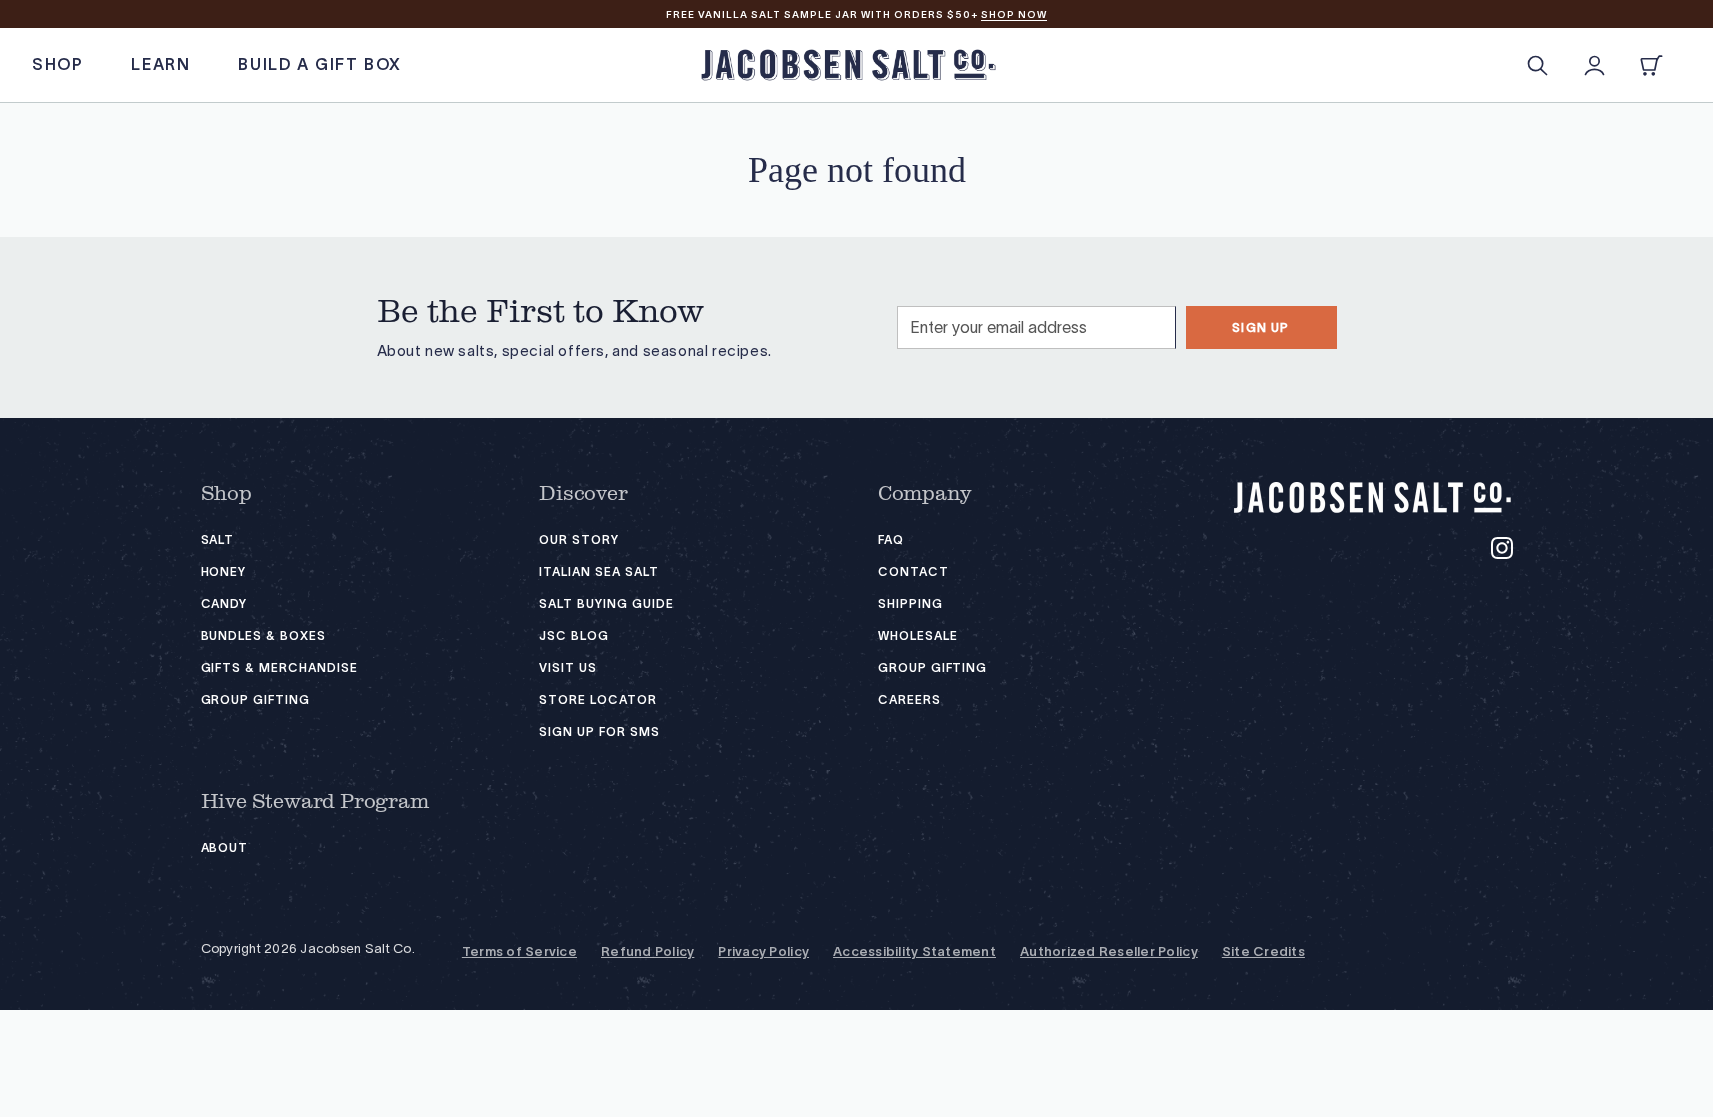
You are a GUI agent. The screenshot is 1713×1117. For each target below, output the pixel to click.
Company (925, 494)
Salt (218, 539)
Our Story (579, 539)
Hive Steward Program (315, 802)
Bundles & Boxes (263, 635)
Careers (909, 699)
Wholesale (918, 635)
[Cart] (1651, 65)
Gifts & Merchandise (279, 667)
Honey (224, 571)
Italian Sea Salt (598, 571)
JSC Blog (574, 635)
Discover (583, 494)
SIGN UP (1260, 327)
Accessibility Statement (914, 952)
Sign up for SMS (599, 731)
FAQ (891, 539)
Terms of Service (519, 952)
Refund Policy (647, 952)
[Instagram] (1502, 548)
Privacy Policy (763, 952)
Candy (224, 603)
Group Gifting (255, 699)
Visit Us (568, 667)
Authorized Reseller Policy (1109, 952)
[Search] (1537, 65)
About (225, 847)
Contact (913, 571)
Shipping (910, 603)
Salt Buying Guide (606, 603)
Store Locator (597, 699)
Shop (226, 494)
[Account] (1594, 65)
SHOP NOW (1014, 14)
